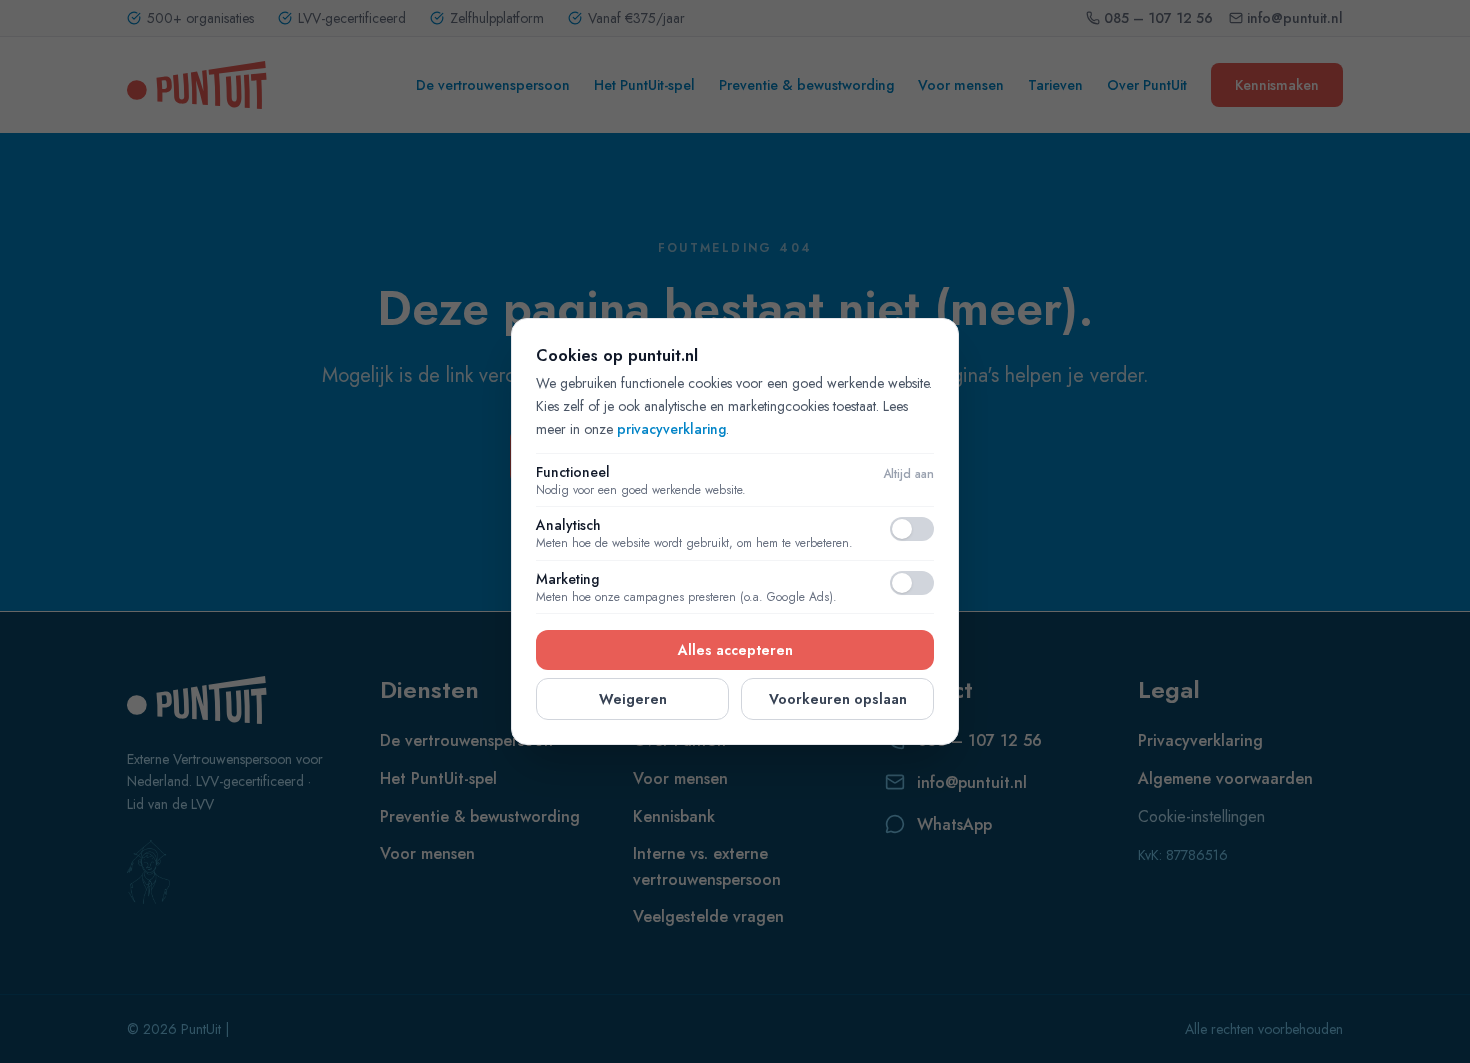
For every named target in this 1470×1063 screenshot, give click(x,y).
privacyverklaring (671, 429)
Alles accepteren (735, 650)
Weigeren (633, 699)
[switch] (912, 529)
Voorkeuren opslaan (838, 699)
